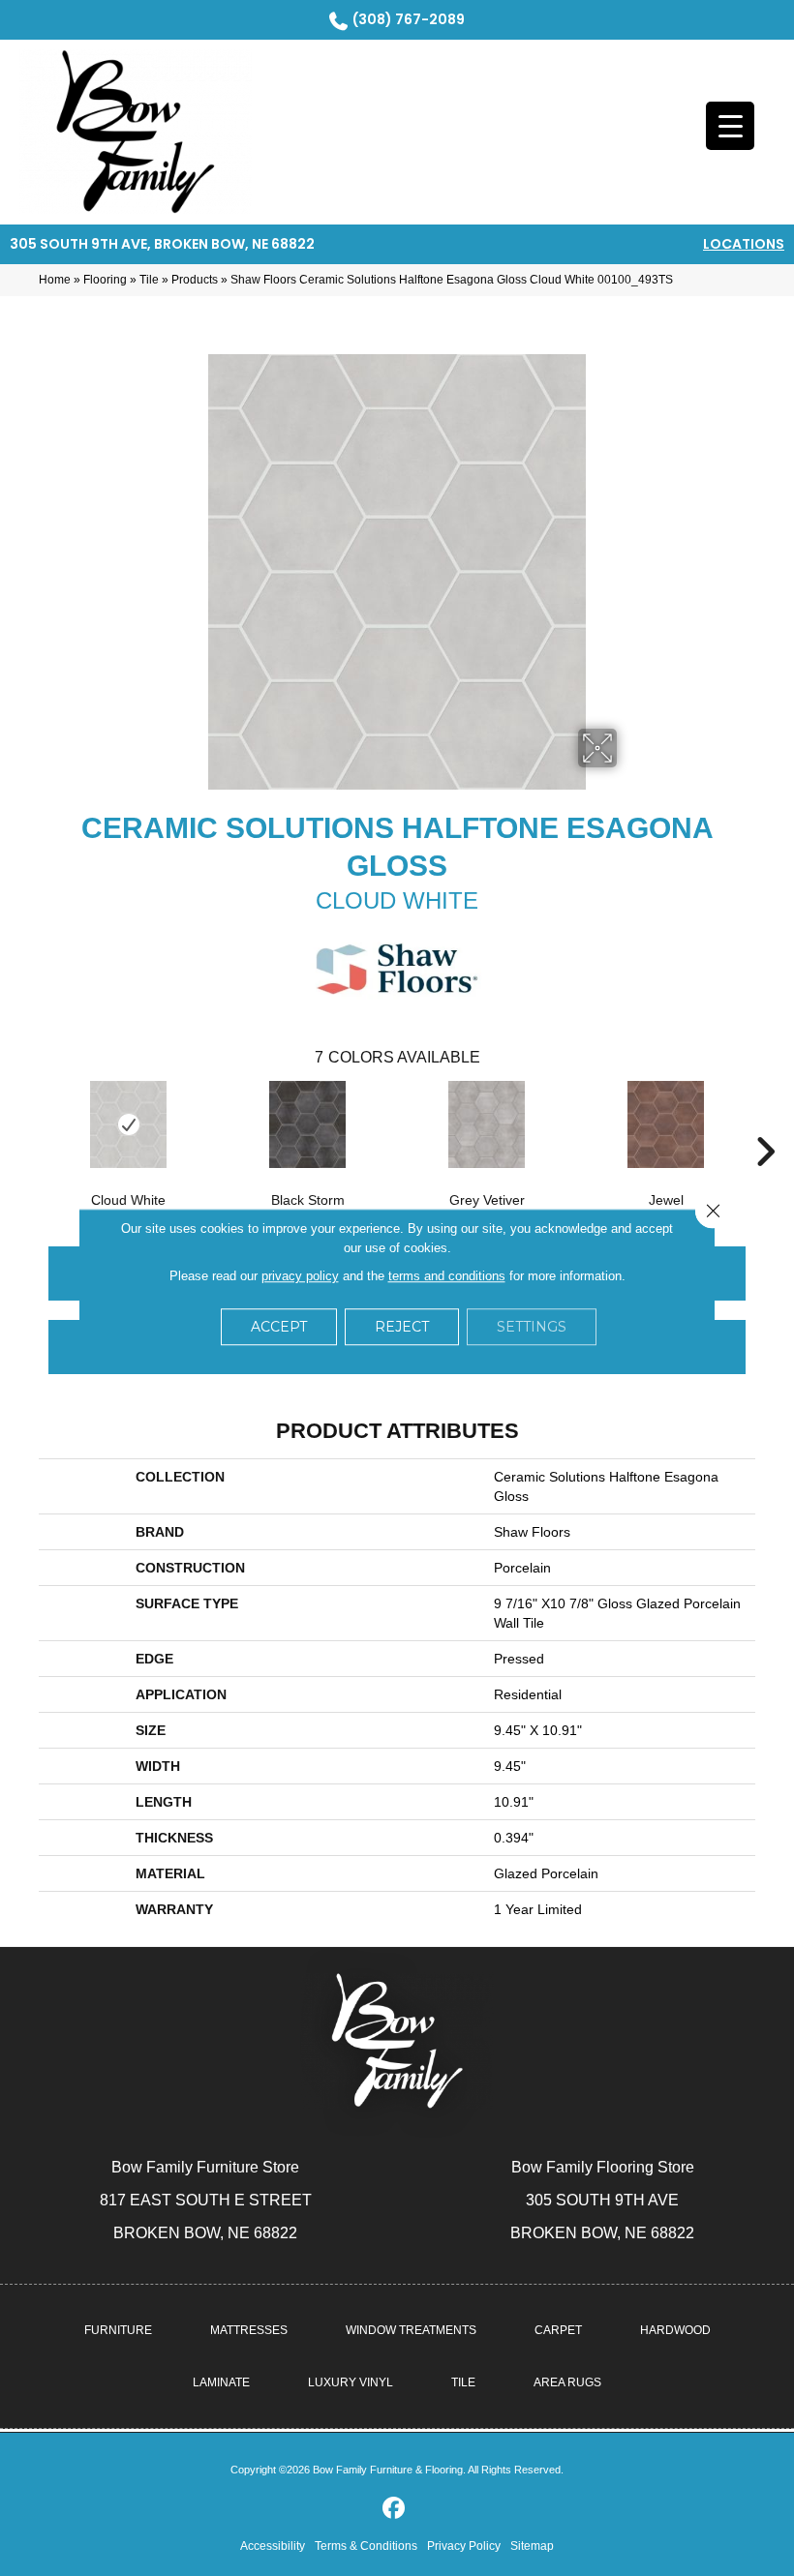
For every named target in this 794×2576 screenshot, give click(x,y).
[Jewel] (666, 1124)
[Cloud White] (128, 1124)
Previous (29, 1123)
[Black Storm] (307, 1124)
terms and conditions (447, 1276)
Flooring (105, 280)
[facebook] (395, 2509)
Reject (402, 1327)
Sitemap (532, 2546)
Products (195, 280)
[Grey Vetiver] (487, 1124)
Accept (279, 1327)
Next (765, 1123)
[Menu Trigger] (730, 126)
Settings (532, 1327)
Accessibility (273, 2546)
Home (55, 280)
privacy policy (300, 1276)
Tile (149, 280)
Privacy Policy (464, 2546)
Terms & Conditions (366, 2546)
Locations (744, 244)
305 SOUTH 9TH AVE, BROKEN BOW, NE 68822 (162, 244)
